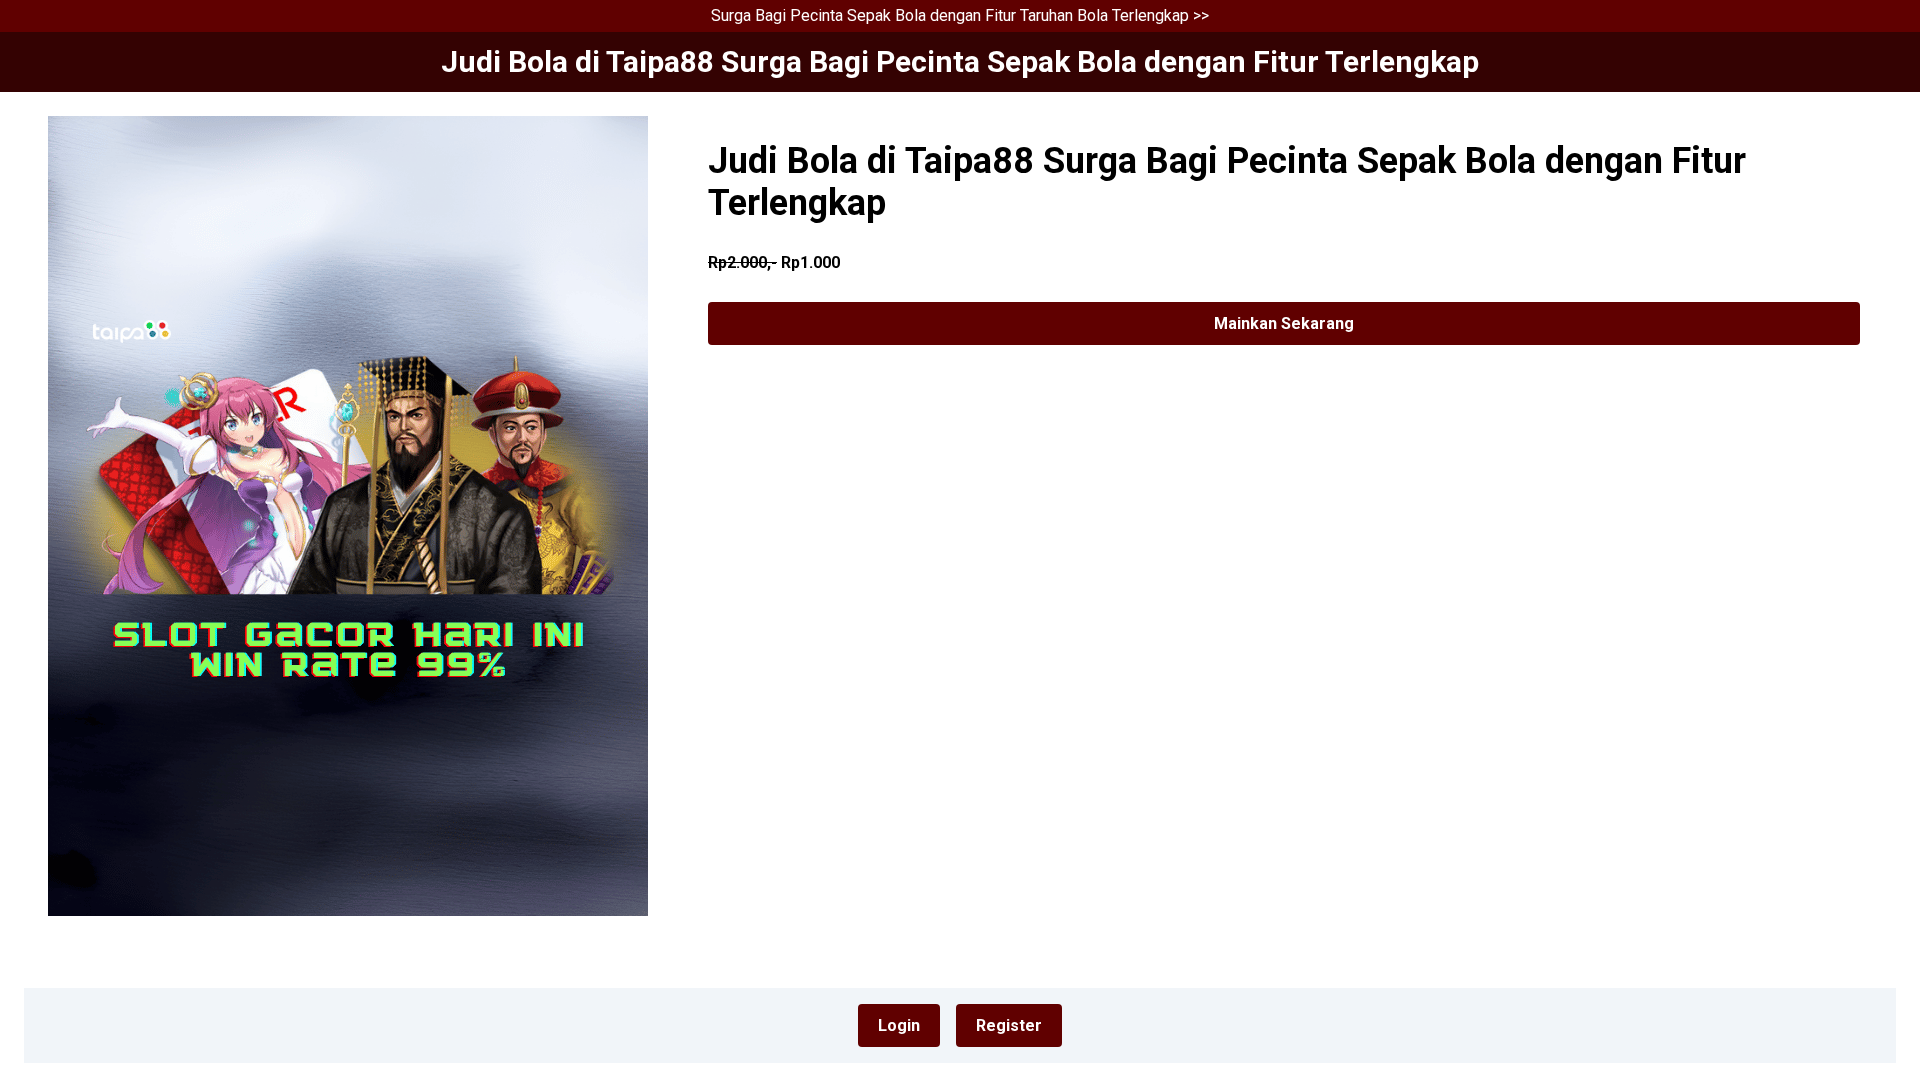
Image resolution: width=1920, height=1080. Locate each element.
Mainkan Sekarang (1284, 323)
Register (1009, 1025)
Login (899, 1025)
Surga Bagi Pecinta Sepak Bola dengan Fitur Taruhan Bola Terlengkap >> (960, 15)
